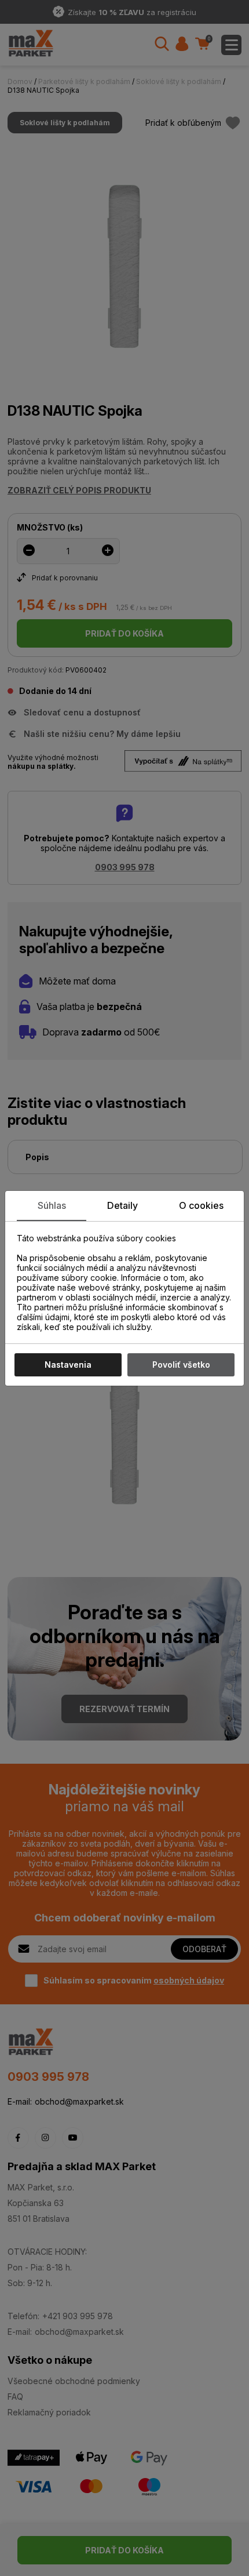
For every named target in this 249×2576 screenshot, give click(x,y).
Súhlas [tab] (52, 1205)
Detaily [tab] (122, 1205)
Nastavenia (68, 1365)
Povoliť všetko (181, 1365)
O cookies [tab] (201, 1205)
